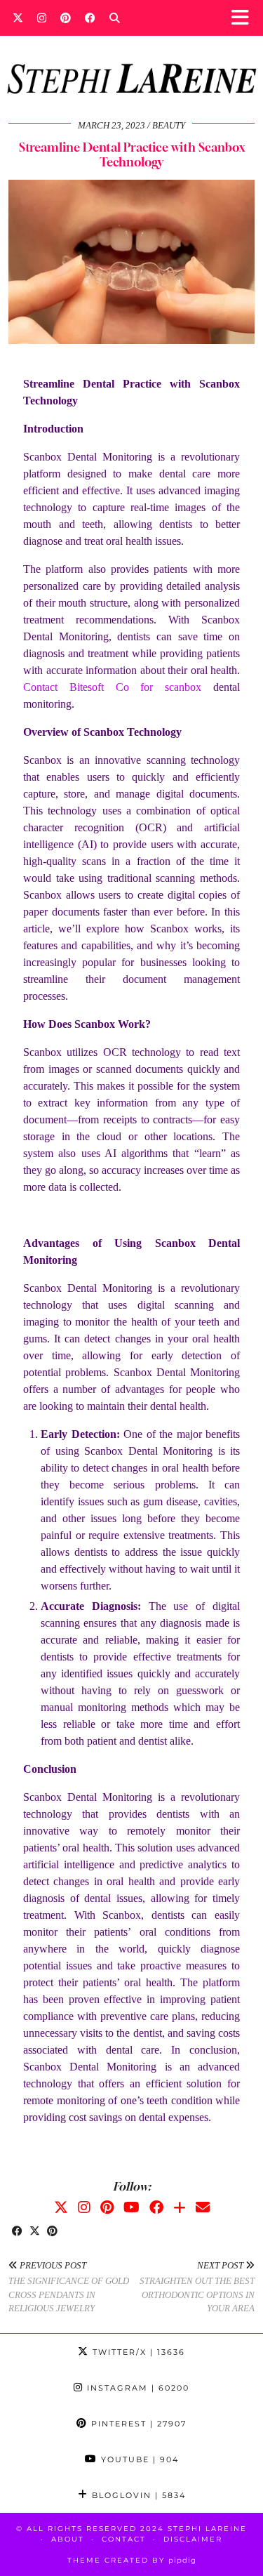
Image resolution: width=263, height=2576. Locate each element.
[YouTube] (131, 2207)
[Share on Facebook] (17, 2232)
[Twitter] (18, 18)
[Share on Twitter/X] (35, 2232)
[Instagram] (42, 18)
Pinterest (137, 2424)
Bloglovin (137, 2495)
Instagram (136, 2388)
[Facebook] (90, 18)
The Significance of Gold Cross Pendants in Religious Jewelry (69, 2287)
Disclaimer (193, 2539)
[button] (244, 18)
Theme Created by (132, 2560)
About (68, 2539)
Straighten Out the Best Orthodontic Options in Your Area (197, 2287)
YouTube (138, 2459)
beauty (169, 125)
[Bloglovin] (180, 2207)
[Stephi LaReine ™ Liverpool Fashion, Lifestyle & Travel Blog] (131, 60)
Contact (124, 2539)
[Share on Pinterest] (52, 2232)
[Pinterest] (66, 18)
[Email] (203, 2207)
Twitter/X (137, 2352)
